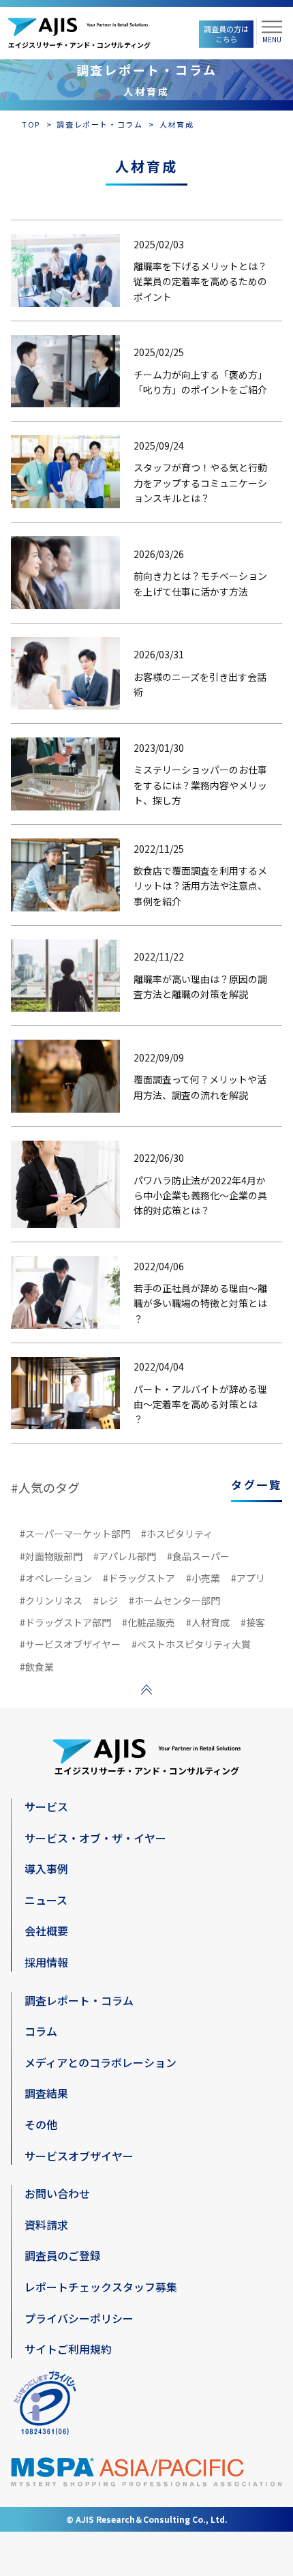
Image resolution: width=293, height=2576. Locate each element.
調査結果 (46, 2093)
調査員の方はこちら (226, 34)
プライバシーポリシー (79, 2318)
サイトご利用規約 (68, 2349)
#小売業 (203, 1578)
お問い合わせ (57, 2193)
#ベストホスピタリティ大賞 (191, 1644)
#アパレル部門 (125, 1556)
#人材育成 (208, 1622)
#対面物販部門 (51, 1556)
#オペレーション (56, 1578)
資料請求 (46, 2225)
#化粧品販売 (149, 1622)
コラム (41, 2031)
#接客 (253, 1622)
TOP (31, 124)
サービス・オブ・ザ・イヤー (95, 1838)
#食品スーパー (198, 1556)
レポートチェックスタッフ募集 (101, 2287)
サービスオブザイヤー (79, 2156)
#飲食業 (37, 1667)
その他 (41, 2124)
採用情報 (46, 1962)
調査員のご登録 (63, 2255)
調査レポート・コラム (99, 124)
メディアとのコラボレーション (101, 2062)
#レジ (106, 1600)
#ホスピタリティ (177, 1534)
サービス (46, 1806)
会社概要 (46, 1931)
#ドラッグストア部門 (65, 1622)
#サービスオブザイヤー (70, 1644)
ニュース (46, 1900)
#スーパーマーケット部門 (75, 1534)
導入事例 (46, 1869)
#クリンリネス (51, 1600)
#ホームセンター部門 (174, 1600)
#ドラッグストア (139, 1578)
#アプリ (248, 1578)
